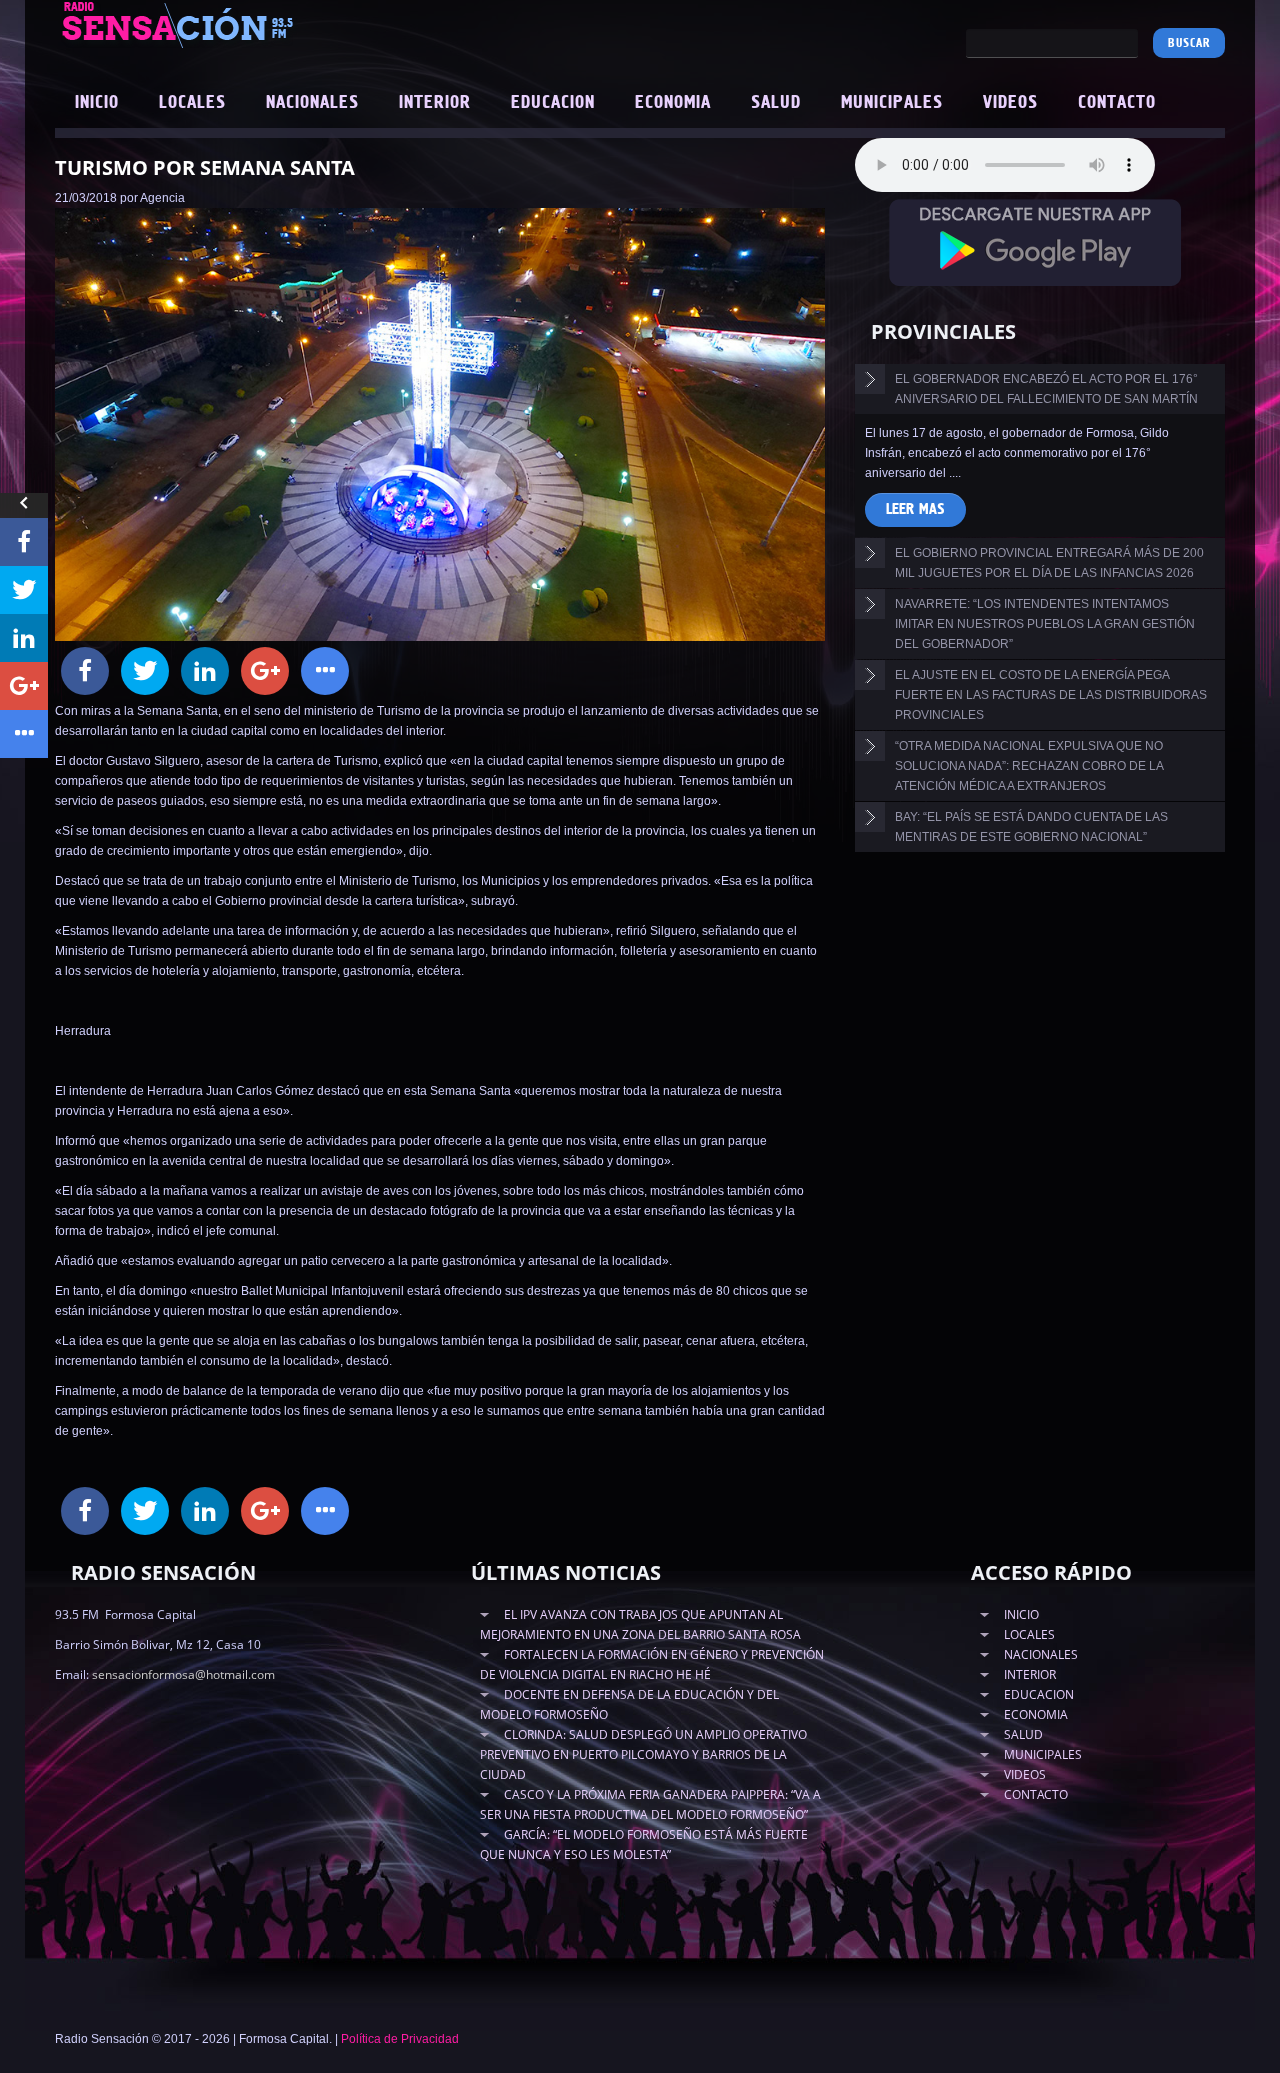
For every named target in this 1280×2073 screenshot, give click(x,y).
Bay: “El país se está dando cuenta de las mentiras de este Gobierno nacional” (1031, 827)
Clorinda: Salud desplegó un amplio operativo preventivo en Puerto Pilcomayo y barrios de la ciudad (643, 1754)
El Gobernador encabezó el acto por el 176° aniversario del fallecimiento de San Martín (1046, 389)
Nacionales (312, 103)
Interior (435, 103)
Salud (776, 103)
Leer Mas (915, 509)
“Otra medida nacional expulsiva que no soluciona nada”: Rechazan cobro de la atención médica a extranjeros (1029, 766)
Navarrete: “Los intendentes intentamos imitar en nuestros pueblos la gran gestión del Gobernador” (1045, 624)
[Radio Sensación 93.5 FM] (290, 24)
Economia (673, 103)
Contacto (1117, 103)
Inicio (97, 103)
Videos (1010, 103)
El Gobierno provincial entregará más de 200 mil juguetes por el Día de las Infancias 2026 (1049, 563)
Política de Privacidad (400, 2039)
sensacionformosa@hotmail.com (183, 1674)
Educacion (553, 103)
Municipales (892, 103)
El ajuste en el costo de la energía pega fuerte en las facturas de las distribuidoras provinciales (1051, 695)
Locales (192, 103)
